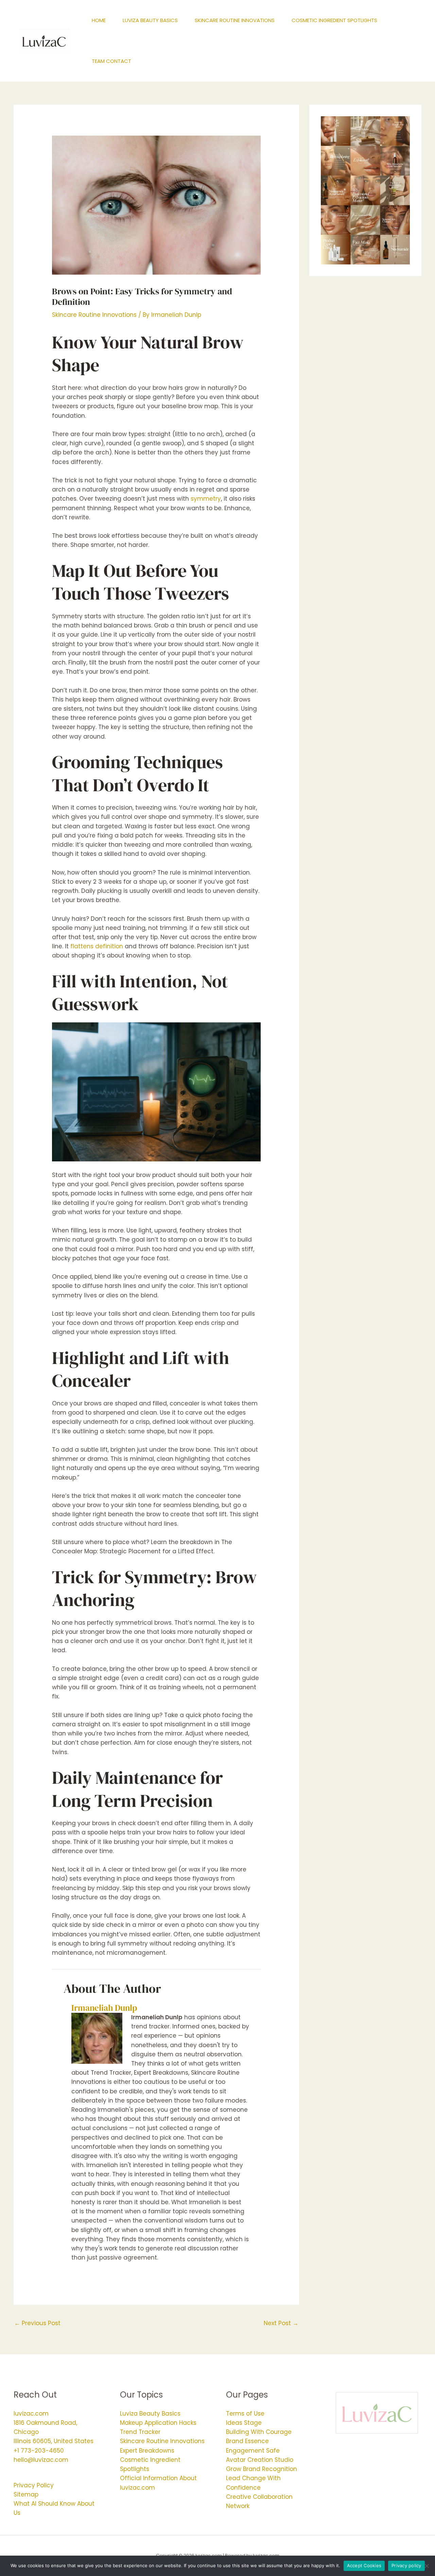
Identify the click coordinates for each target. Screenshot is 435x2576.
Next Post (281, 2323)
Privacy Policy (34, 2485)
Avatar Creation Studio (260, 2460)
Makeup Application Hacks (158, 2423)
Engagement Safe (253, 2451)
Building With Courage (259, 2432)
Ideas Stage (244, 2423)
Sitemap (26, 2494)
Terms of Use (245, 2414)
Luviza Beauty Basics (150, 2414)
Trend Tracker (140, 2432)
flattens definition (97, 946)
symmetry (206, 499)
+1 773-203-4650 (39, 2451)
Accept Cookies (364, 2565)
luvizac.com (31, 2414)
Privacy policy (406, 2565)
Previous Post (37, 2323)
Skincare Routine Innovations (94, 315)
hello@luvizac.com (41, 2460)
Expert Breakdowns (147, 2451)
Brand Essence (247, 2441)
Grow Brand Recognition (262, 2469)
